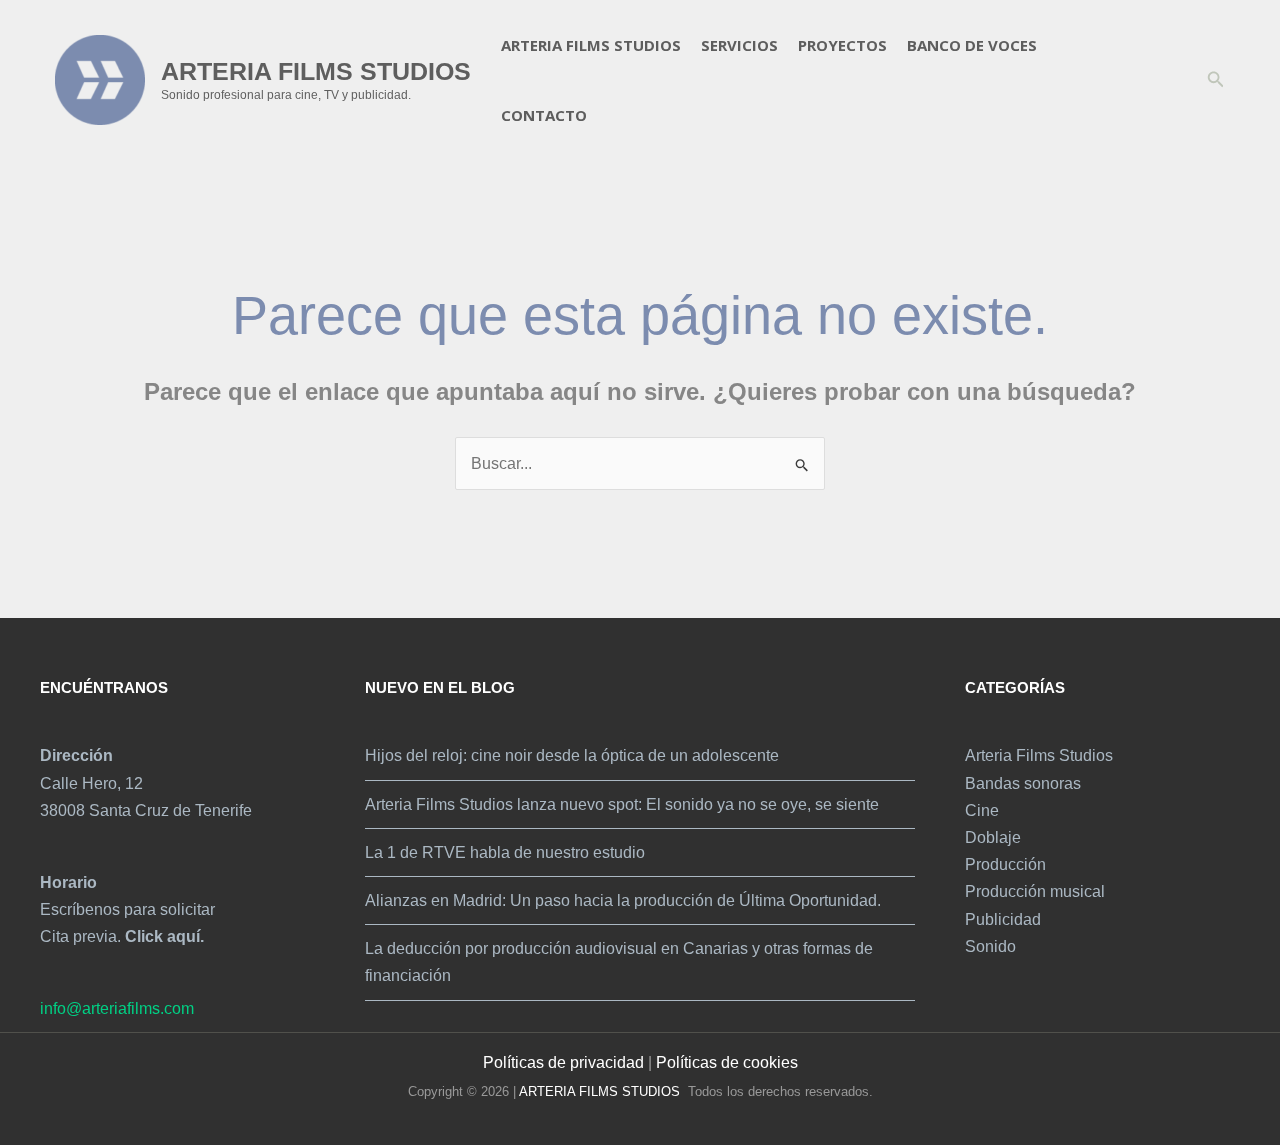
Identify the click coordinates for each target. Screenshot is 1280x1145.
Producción (1005, 864)
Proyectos (842, 45)
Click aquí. (164, 936)
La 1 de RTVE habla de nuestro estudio (505, 852)
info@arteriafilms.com (117, 1008)
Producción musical (1035, 891)
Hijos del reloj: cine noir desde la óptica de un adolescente (572, 755)
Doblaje (993, 837)
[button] (1216, 80)
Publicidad (1003, 919)
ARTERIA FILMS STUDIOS (316, 71)
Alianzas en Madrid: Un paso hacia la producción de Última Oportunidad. (623, 900)
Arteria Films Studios (591, 45)
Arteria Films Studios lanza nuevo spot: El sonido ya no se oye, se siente (622, 804)
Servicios (739, 45)
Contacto (544, 115)
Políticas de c (703, 1062)
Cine (982, 810)
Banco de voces (972, 45)
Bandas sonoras (1023, 783)
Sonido (990, 946)
